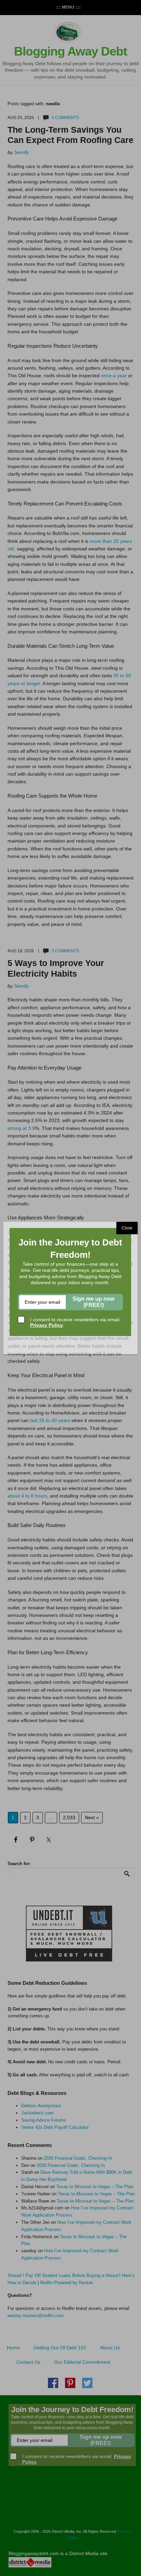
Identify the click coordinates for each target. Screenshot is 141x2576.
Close (127, 1228)
